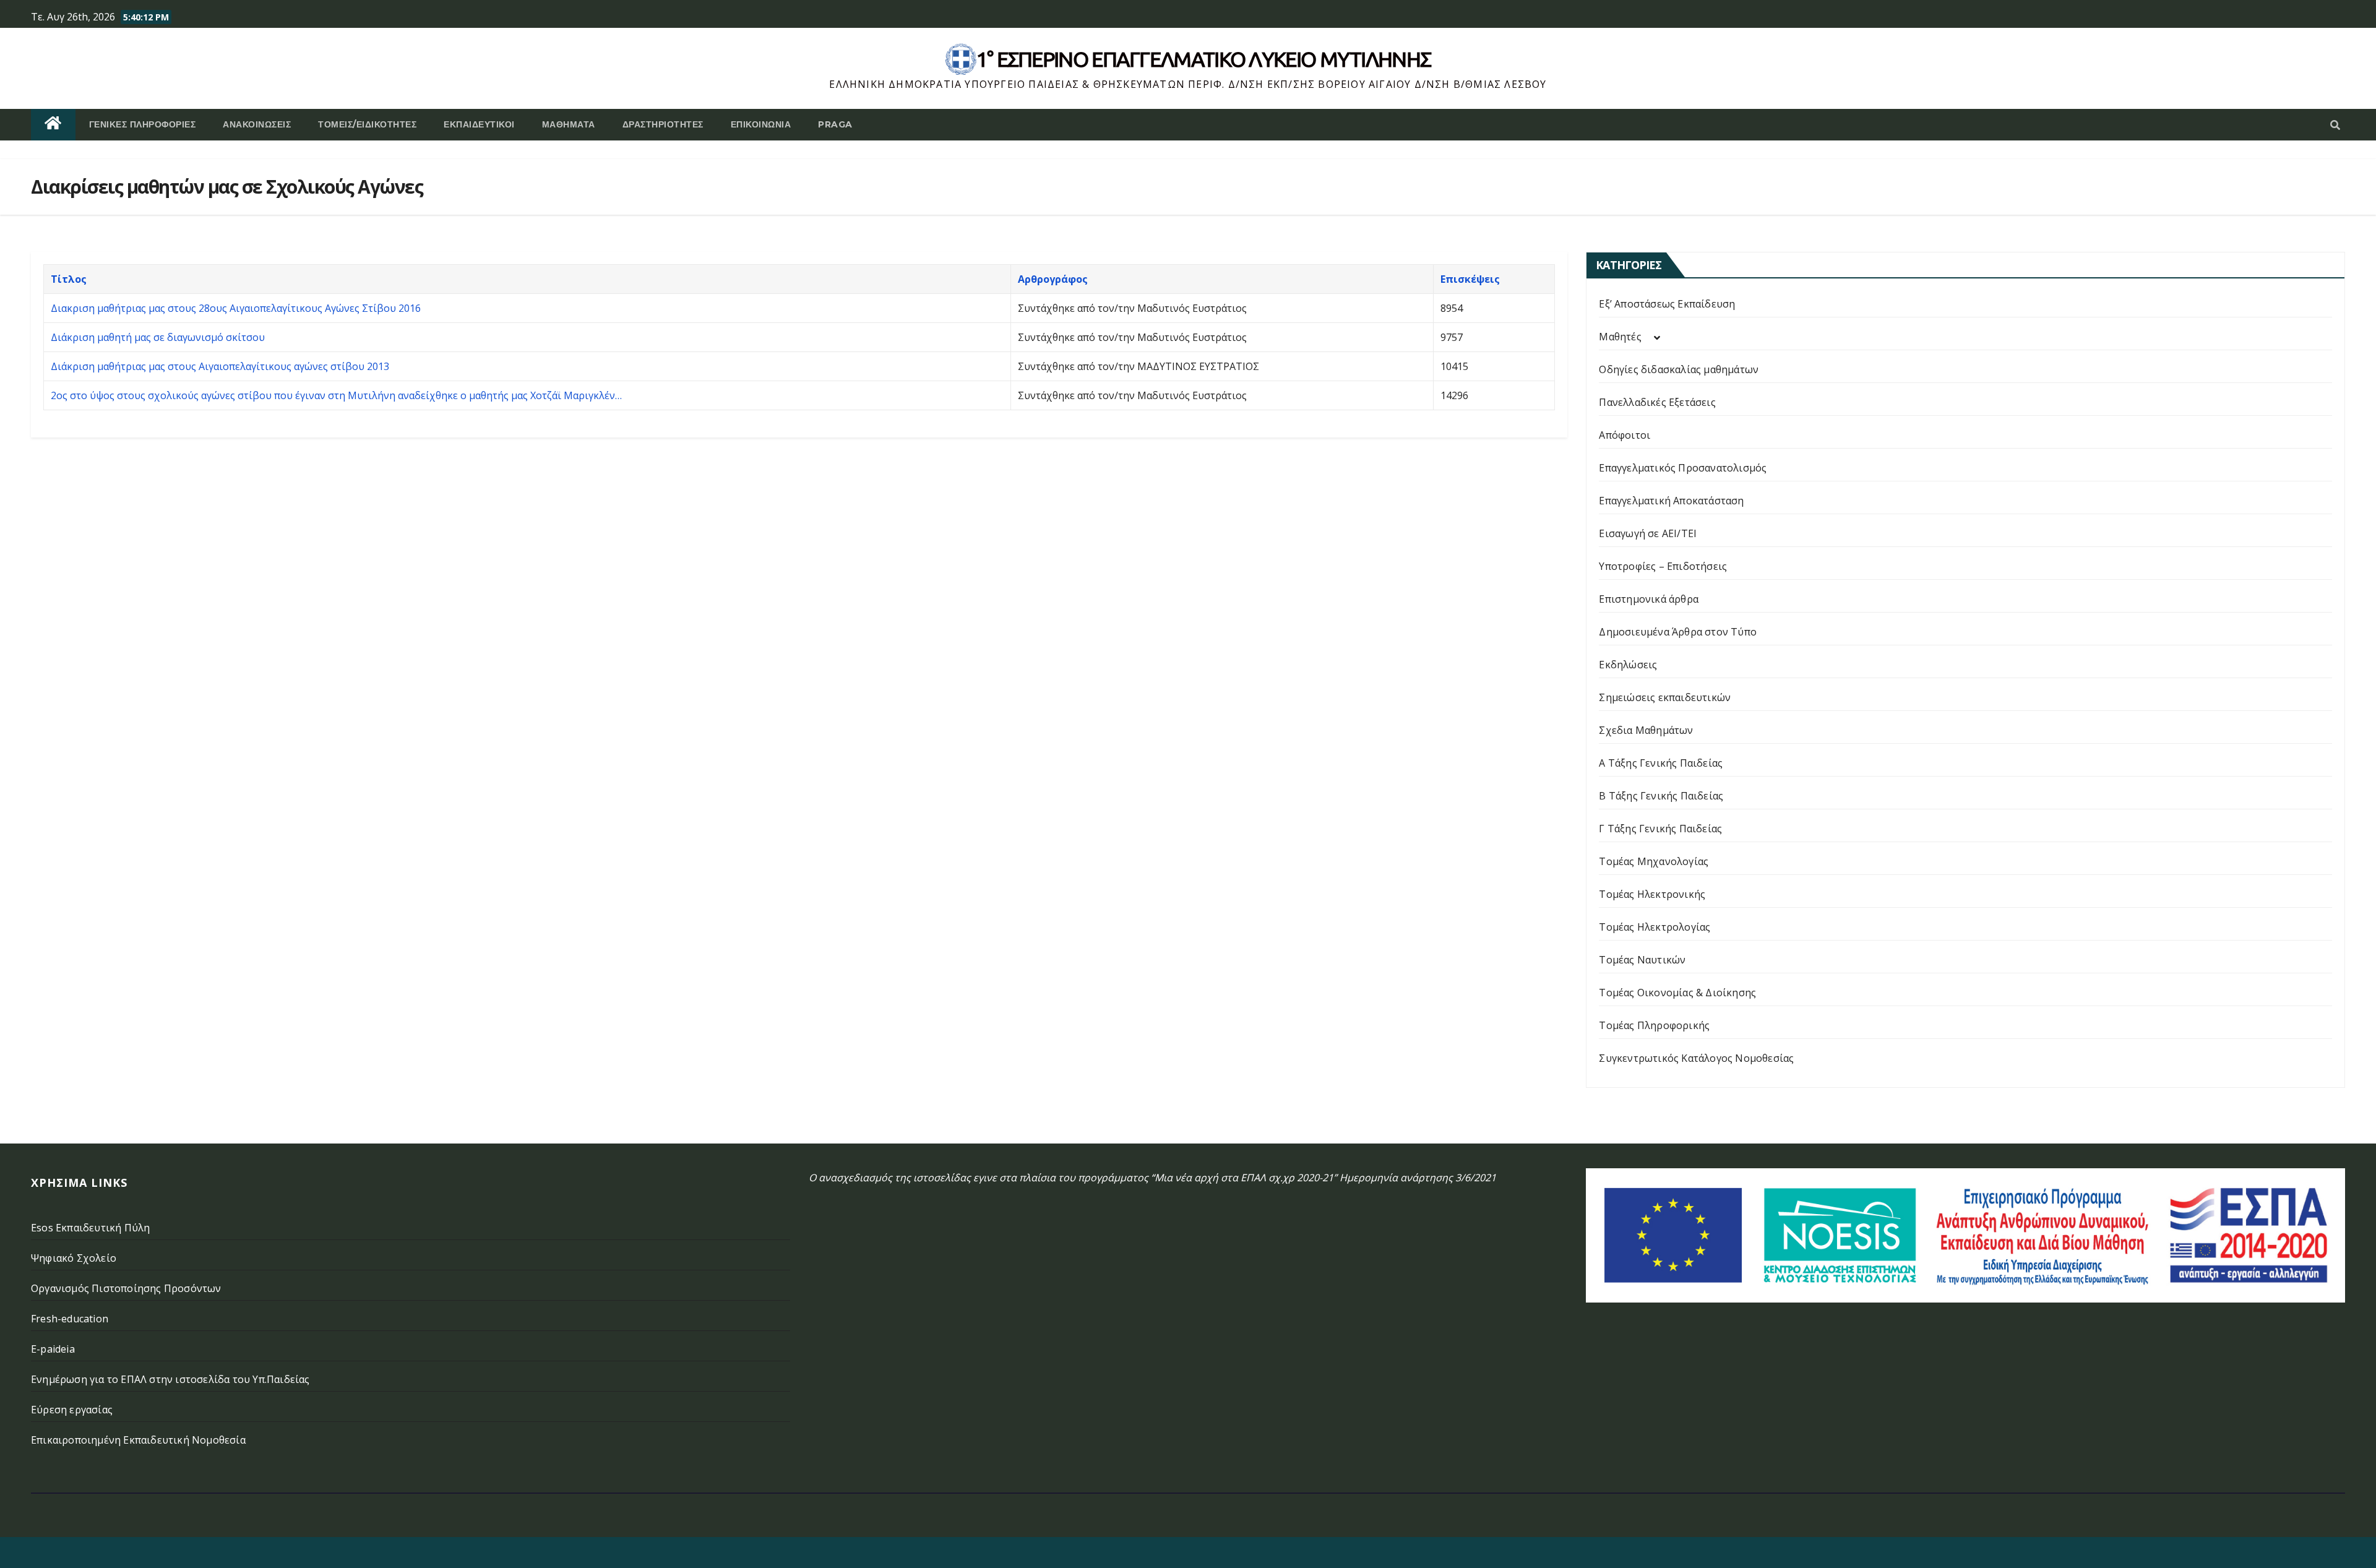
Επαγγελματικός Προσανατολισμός (1683, 468)
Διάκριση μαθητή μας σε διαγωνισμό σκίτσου (158, 337)
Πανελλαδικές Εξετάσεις (1657, 402)
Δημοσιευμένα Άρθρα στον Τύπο (1678, 632)
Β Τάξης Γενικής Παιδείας (1661, 796)
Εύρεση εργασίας (72, 1410)
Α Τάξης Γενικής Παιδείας (1661, 763)
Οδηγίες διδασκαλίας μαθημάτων (1679, 369)
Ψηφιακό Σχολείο (74, 1258)
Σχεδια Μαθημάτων (1646, 730)
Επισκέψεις (1470, 279)
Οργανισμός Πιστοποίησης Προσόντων (126, 1288)
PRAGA (835, 124)
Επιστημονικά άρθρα (1649, 599)
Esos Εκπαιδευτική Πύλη (90, 1228)
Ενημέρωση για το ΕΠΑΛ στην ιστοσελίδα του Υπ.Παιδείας (170, 1379)
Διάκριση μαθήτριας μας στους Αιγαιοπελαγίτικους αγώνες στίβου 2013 (220, 366)
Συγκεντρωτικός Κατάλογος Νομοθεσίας (1696, 1058)
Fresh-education (70, 1319)
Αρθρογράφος (1053, 279)
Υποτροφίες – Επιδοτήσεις (1663, 566)
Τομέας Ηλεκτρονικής (1652, 894)
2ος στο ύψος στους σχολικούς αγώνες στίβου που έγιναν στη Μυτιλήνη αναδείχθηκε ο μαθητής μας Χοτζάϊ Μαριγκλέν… (336, 395)
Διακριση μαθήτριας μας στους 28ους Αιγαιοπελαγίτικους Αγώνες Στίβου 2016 (236, 308)
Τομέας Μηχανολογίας (1654, 861)
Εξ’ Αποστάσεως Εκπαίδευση (1667, 304)
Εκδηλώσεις (1628, 665)
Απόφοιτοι (1625, 435)
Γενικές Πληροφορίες (143, 124)
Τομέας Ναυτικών (1642, 960)
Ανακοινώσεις (257, 124)
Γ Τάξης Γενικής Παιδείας (1660, 829)
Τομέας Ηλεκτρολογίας (1655, 927)
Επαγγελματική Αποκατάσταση (1671, 501)
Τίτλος (69, 279)
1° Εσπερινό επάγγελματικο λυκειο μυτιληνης (1204, 59)
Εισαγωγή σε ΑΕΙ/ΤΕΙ (1648, 533)
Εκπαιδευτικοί (479, 124)
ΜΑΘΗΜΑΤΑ (569, 124)
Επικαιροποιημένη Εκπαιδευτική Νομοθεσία (138, 1440)
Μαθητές (1620, 337)
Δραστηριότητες (663, 124)
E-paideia (53, 1349)
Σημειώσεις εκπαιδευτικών (1665, 697)
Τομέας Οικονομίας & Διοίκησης (1677, 993)
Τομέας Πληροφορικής (1654, 1025)
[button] (2335, 125)
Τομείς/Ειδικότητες (367, 124)
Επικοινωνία (761, 124)
